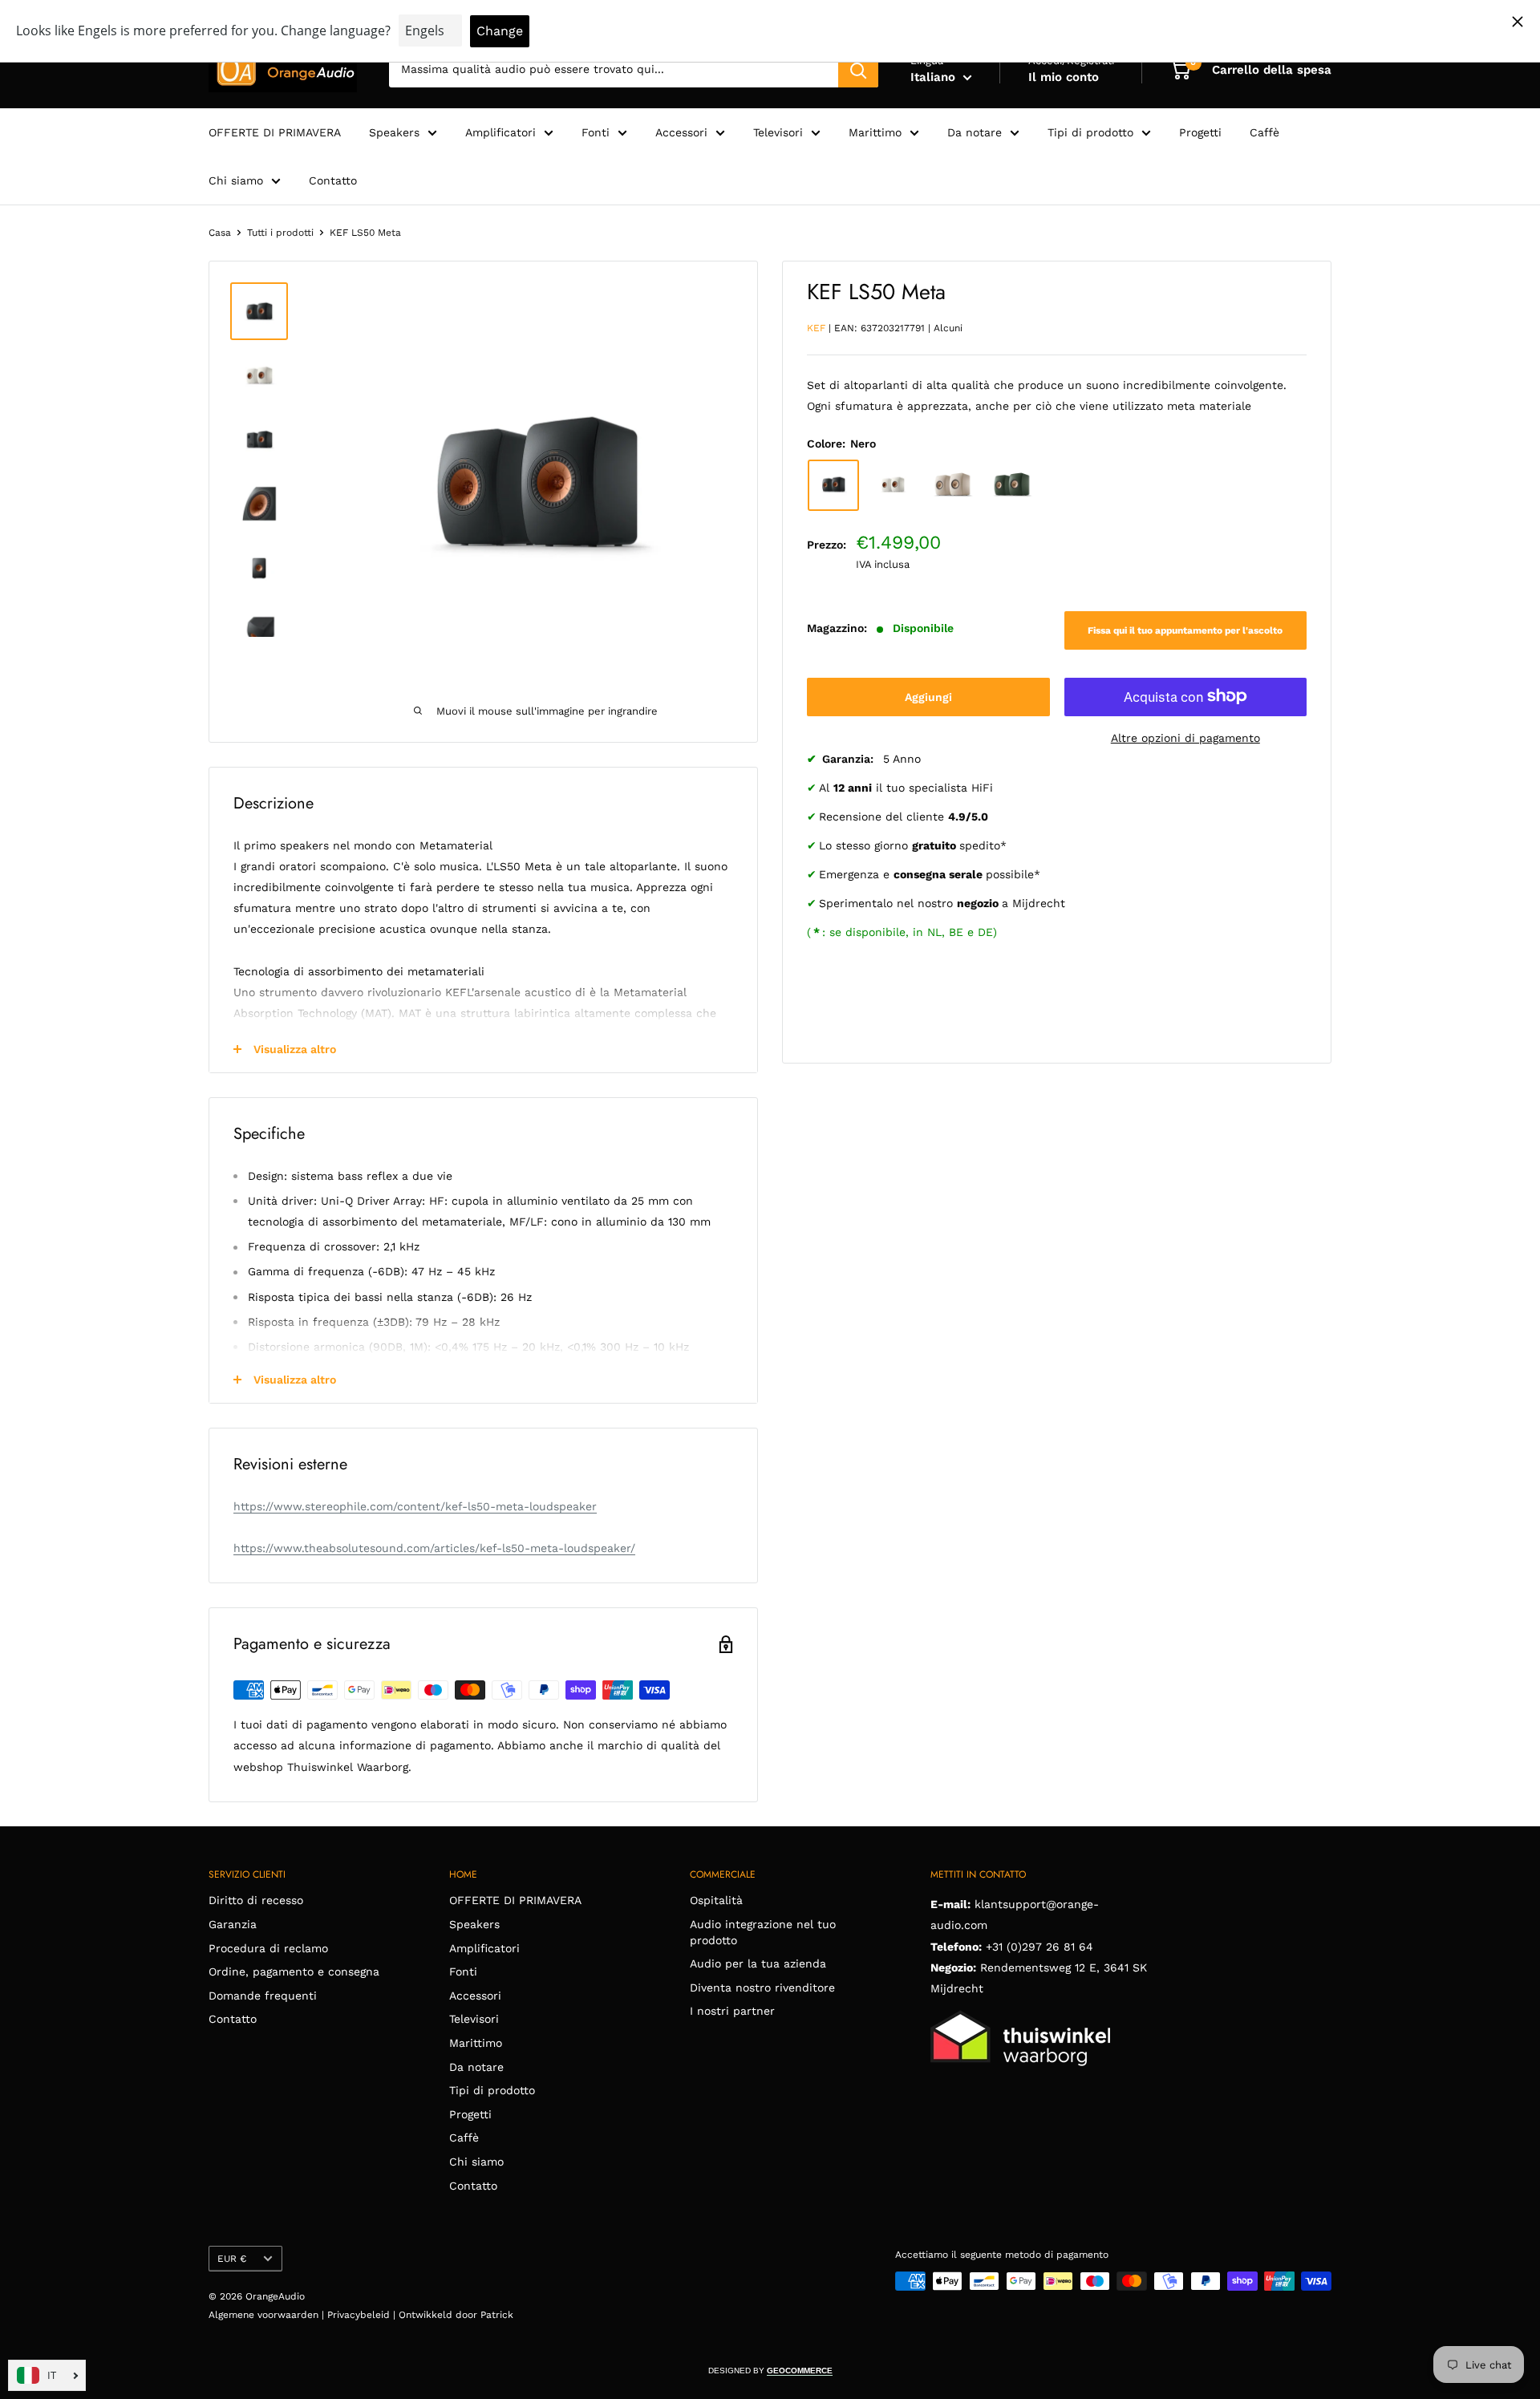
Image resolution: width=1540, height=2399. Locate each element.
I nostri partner (732, 2011)
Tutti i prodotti (280, 233)
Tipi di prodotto (1090, 132)
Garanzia (233, 1924)
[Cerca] (858, 70)
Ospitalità (716, 1900)
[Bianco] (893, 484)
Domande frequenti (263, 1996)
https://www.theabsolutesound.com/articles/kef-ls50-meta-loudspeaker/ (434, 1548)
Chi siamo (236, 180)
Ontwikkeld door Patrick (456, 2315)
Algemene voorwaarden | (268, 2315)
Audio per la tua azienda (758, 1963)
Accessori (681, 132)
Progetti (1200, 132)
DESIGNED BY (770, 2371)
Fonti (596, 132)
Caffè (1264, 132)
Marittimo (875, 132)
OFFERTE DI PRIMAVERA (275, 132)
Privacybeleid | (363, 2315)
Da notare (975, 132)
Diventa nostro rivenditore (762, 1988)
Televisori (778, 132)
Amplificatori (500, 132)
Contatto (333, 180)
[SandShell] (952, 484)
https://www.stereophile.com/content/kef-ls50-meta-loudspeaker (415, 1506)
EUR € (232, 2259)
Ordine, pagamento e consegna (294, 1971)
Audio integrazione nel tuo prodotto (763, 1932)
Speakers (394, 132)
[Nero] (833, 484)
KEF (816, 327)
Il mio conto (1064, 77)
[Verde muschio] (1011, 484)
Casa (220, 233)
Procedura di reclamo (268, 1948)
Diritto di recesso (256, 1900)
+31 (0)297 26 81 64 (1039, 1947)
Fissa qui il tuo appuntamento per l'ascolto (1185, 630)
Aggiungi (928, 696)
